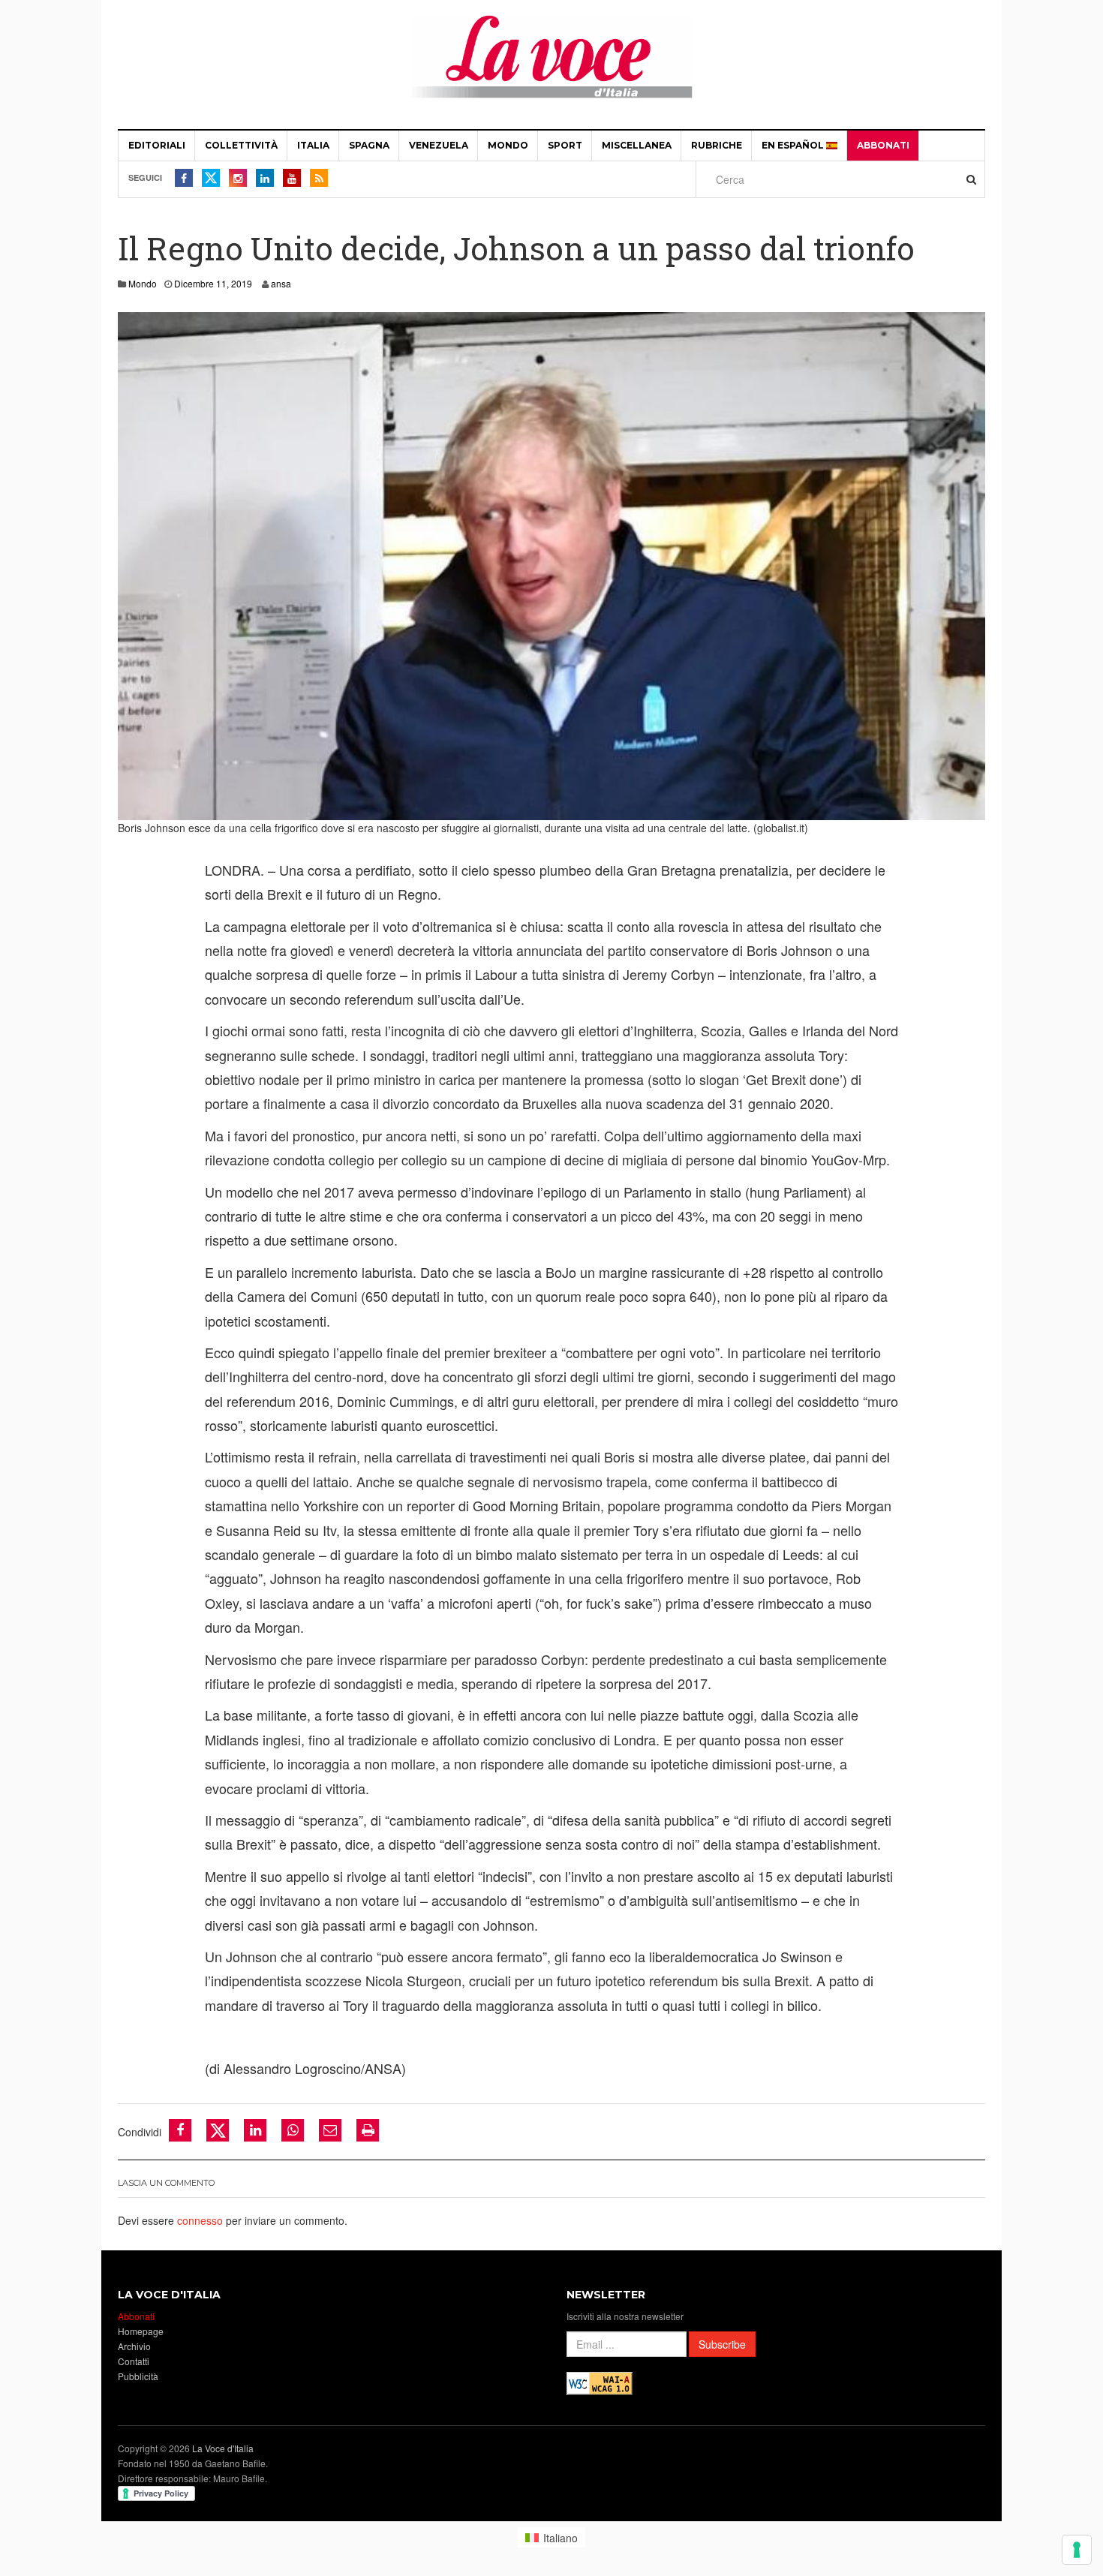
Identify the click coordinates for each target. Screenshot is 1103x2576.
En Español (794, 145)
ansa (281, 283)
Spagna (369, 145)
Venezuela (439, 145)
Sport (565, 145)
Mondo (508, 145)
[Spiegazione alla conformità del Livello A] (600, 2382)
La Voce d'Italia (223, 2448)
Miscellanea (637, 145)
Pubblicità (138, 2376)
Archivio (134, 2346)
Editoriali (157, 145)
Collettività (241, 145)
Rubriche (717, 145)
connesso (200, 2220)
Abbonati (883, 145)
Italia (313, 145)
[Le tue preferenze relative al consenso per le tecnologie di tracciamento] (1077, 2550)
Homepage (141, 2331)
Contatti (134, 2361)
